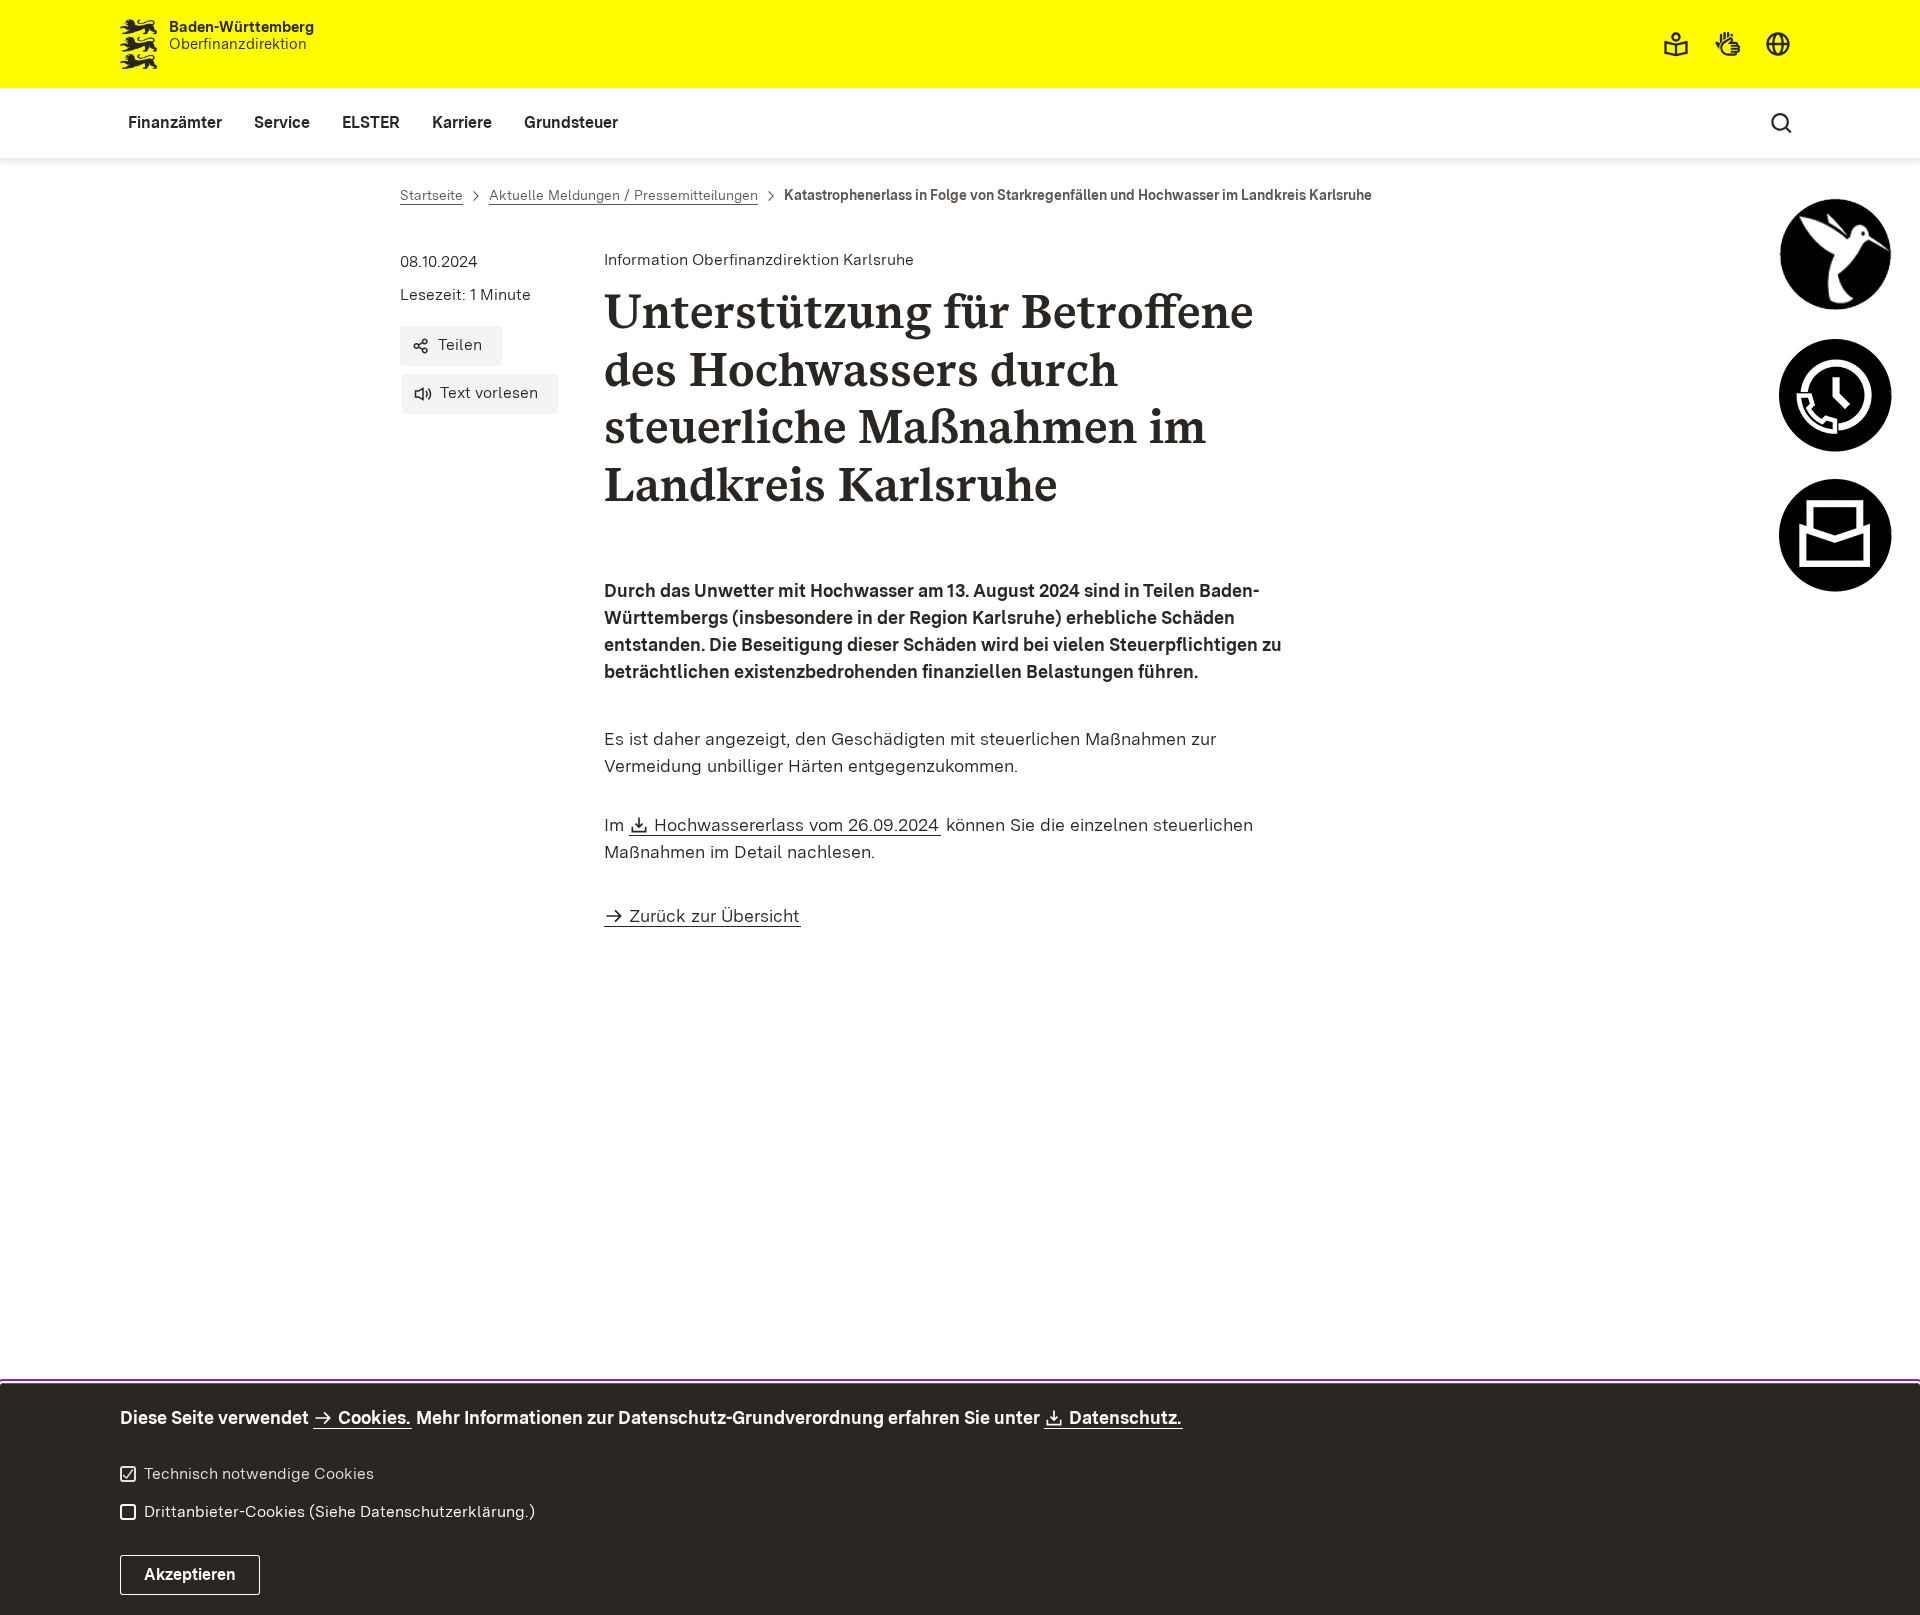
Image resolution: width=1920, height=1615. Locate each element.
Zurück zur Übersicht (714, 915)
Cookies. (374, 1417)
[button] (451, 346)
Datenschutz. (1126, 1417)
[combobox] (1778, 44)
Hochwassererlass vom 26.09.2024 (797, 824)
